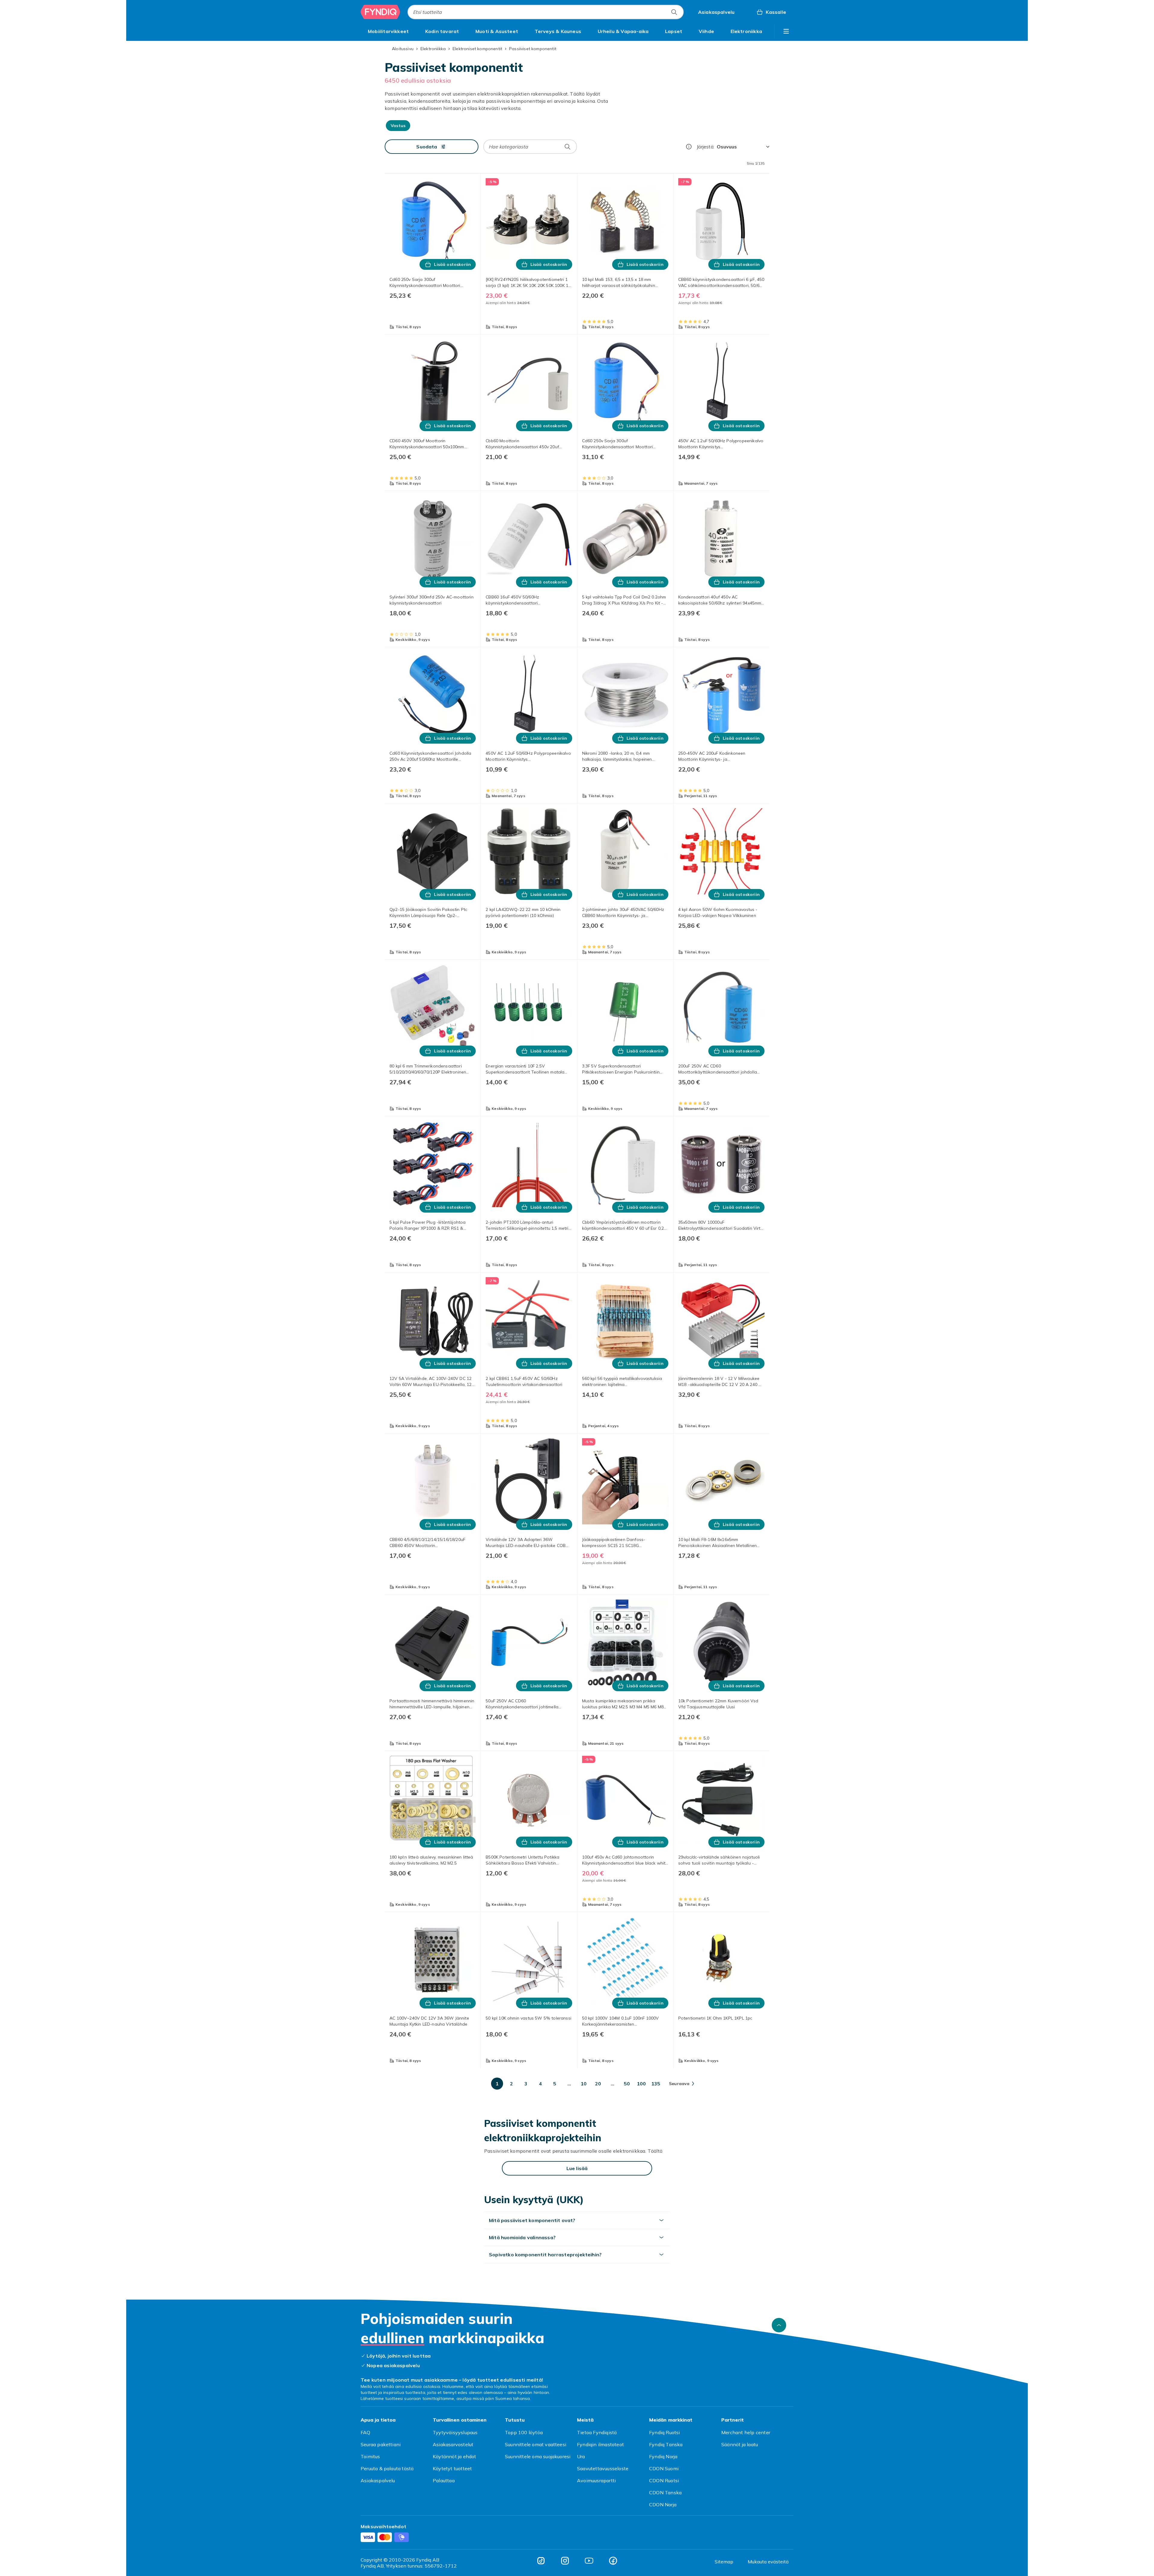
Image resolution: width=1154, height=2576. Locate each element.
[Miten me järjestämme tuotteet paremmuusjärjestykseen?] (689, 147)
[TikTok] (541, 2561)
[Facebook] (613, 2561)
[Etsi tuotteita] (674, 12)
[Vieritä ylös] (779, 2325)
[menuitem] (388, 31)
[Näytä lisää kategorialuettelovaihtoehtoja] (786, 31)
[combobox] (546, 12)
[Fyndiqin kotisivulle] (380, 12)
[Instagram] (565, 2561)
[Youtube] (589, 2561)
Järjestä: (705, 147)
